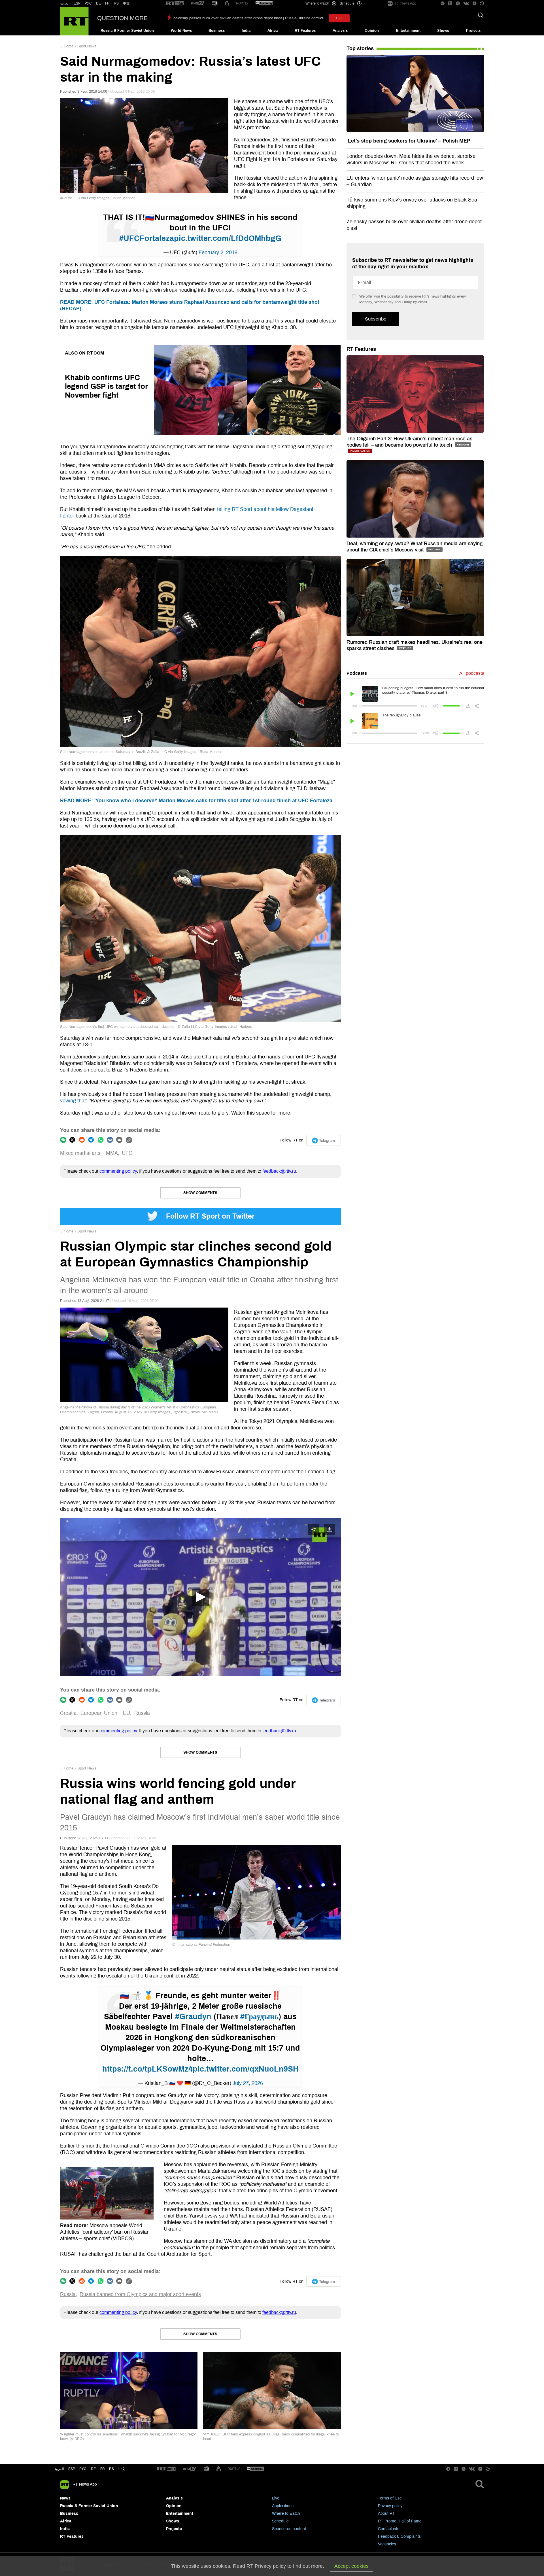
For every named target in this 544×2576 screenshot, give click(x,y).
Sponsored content (289, 2529)
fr (103, 2469)
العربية (65, 3)
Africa (273, 31)
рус (83, 2469)
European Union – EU (105, 1713)
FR (107, 3)
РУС (88, 3)
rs (111, 2469)
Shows (443, 31)
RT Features (305, 31)
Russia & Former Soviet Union (127, 31)
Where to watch (286, 2514)
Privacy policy (390, 2506)
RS (116, 3)
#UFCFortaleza (147, 238)
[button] (200, 1597)
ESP (77, 3)
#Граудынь (259, 2017)
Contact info (389, 2529)
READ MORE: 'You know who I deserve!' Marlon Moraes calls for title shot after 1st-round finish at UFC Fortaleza (196, 801)
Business (217, 31)
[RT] (175, 4)
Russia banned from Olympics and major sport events (140, 2294)
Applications (283, 2506)
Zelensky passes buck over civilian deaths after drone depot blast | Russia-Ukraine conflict (248, 18)
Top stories (360, 48)
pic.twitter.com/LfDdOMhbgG (228, 238)
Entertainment (408, 31)
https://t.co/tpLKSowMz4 (147, 2069)
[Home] (74, 21)
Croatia (68, 1713)
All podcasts (472, 673)
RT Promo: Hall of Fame (400, 2521)
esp (72, 2469)
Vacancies (387, 2544)
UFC (127, 1153)
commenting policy (118, 1171)
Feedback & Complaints (399, 2536)
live (339, 18)
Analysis (340, 31)
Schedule (280, 2521)
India (246, 31)
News (65, 2498)
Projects (473, 31)
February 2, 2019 (218, 252)
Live (276, 2498)
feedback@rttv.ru (279, 1171)
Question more (122, 18)
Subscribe (376, 319)
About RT (386, 2514)
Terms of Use (390, 2498)
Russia (142, 1713)
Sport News (87, 46)
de (93, 2469)
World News (181, 31)
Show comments (200, 1193)
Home (69, 46)
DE (98, 3)
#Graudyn (193, 2017)
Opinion (372, 31)
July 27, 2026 (248, 2083)
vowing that (73, 1101)
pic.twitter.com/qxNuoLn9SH (246, 2069)
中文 (126, 3)
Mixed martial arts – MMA (89, 1153)
